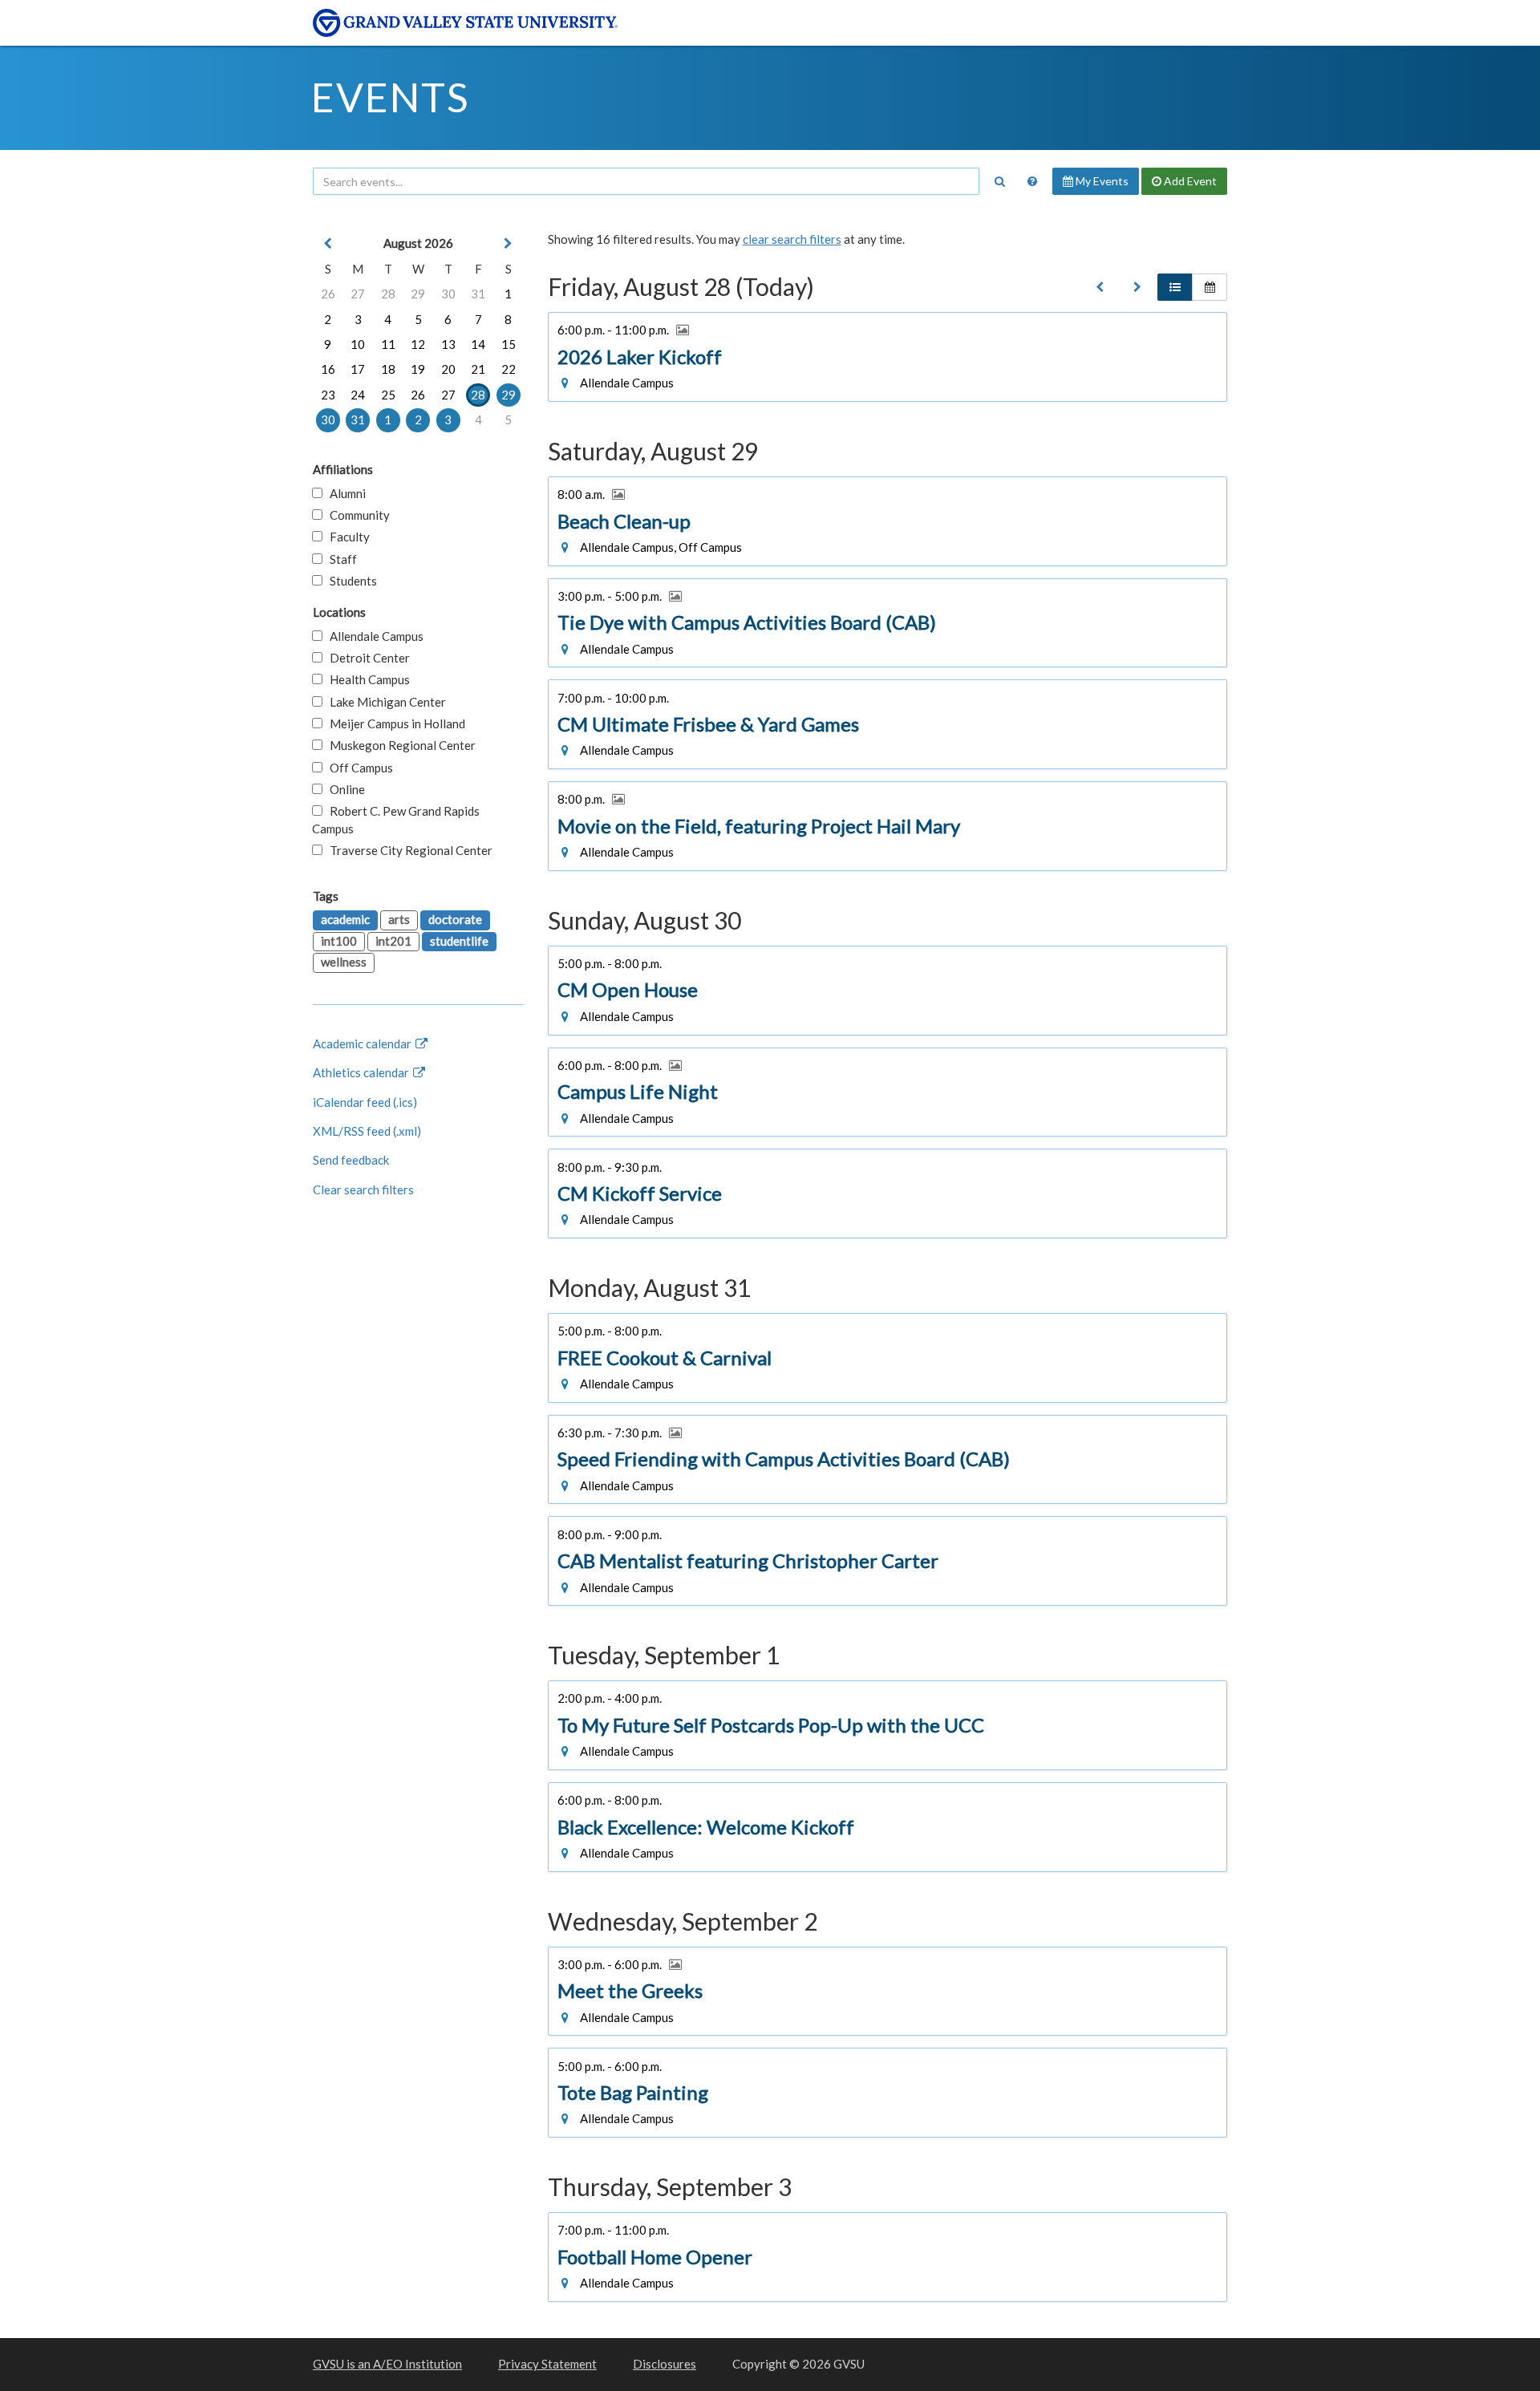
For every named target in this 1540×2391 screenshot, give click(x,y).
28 (388, 294)
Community (356, 515)
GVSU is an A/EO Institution (387, 2364)
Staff (340, 559)
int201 (393, 941)
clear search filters (792, 239)
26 (328, 294)
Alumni (344, 493)
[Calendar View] (1210, 287)
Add (1189, 181)
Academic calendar (363, 1044)
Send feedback (351, 1160)
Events (390, 97)
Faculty (346, 537)
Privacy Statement (547, 2364)
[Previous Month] (328, 243)
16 (328, 369)
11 (388, 344)
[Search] (999, 181)
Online (344, 789)
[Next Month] (509, 243)
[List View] (1175, 287)
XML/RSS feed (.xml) (367, 1131)
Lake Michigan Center (384, 702)
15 (509, 344)
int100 (339, 941)
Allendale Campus (373, 636)
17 (358, 369)
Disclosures (665, 2364)
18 (388, 369)
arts (399, 919)
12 (418, 344)
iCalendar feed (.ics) (365, 1102)
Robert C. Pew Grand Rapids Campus (396, 819)
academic (345, 919)
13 (448, 344)
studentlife (459, 941)
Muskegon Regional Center (399, 745)
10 (358, 344)
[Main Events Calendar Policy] (1032, 181)
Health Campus (366, 679)
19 (418, 369)
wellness (344, 962)
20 (448, 369)
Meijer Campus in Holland (394, 723)
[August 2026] (1100, 287)
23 (328, 395)
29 (418, 294)
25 (388, 395)
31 (478, 294)
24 (358, 395)
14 (478, 344)
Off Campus (358, 768)
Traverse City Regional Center (407, 850)
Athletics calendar (362, 1072)
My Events (1101, 181)
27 (358, 294)
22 (509, 369)
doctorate (455, 919)
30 (448, 294)
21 (478, 369)
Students (350, 581)
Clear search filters (363, 1189)
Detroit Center (366, 658)
